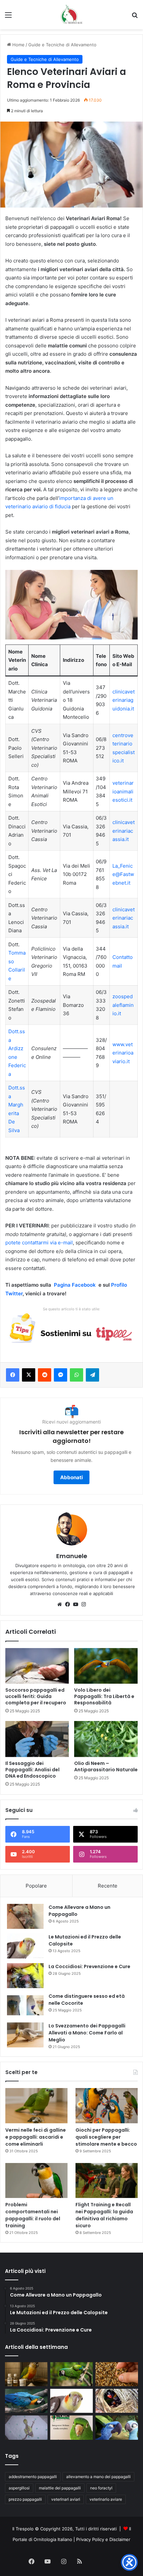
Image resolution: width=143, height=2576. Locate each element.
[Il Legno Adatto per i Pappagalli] (26, 2401)
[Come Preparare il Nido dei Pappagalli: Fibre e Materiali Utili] (117, 2401)
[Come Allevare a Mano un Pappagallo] (25, 1916)
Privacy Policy (90, 2539)
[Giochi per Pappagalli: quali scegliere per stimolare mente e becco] (107, 2106)
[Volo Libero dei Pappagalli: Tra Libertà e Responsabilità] (106, 1666)
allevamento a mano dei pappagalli (98, 2477)
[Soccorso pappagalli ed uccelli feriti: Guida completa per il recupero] (37, 1666)
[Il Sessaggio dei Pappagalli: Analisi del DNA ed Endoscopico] (37, 1739)
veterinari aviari (66, 2499)
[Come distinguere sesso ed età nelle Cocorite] (25, 2005)
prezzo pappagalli (25, 2499)
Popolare (36, 1886)
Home (18, 45)
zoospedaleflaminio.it (123, 1005)
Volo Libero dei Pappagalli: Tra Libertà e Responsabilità (104, 1696)
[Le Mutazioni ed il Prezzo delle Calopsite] (25, 1946)
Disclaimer (120, 2539)
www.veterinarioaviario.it (123, 1053)
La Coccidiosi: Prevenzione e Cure (89, 1966)
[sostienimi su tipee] (71, 1329)
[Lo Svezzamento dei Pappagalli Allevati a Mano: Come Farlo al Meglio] (25, 2035)
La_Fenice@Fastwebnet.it (123, 874)
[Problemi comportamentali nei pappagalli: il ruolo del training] (36, 2181)
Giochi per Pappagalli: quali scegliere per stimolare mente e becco (106, 2137)
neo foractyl (101, 2488)
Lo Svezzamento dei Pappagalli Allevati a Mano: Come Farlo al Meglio (87, 2033)
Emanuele (72, 1556)
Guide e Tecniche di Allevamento (62, 45)
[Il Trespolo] (71, 15)
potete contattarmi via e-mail (39, 1243)
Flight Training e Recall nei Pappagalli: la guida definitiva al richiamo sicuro (104, 2215)
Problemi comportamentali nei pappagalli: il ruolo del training (33, 2215)
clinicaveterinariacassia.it (124, 831)
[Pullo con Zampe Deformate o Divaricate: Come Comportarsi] (26, 2427)
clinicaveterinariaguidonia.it (124, 700)
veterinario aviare (106, 2499)
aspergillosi (19, 2488)
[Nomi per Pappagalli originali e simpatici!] (117, 2427)
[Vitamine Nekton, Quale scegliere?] (71, 2427)
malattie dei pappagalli (60, 2488)
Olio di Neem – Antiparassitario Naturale (106, 1766)
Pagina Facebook (75, 1285)
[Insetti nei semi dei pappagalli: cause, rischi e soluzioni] (117, 2374)
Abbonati (71, 1477)
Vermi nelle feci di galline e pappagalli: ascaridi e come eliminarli (36, 2137)
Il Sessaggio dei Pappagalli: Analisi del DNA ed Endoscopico (32, 1770)
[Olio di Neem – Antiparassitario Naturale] (106, 1739)
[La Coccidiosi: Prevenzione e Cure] (25, 1976)
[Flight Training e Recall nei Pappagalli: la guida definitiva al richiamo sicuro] (107, 2181)
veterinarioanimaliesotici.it (123, 791)
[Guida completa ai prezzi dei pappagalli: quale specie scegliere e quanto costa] (71, 2374)
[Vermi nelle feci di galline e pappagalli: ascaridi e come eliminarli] (36, 2106)
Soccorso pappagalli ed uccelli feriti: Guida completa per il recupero (36, 1696)
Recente (108, 1886)
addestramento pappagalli (33, 2477)
